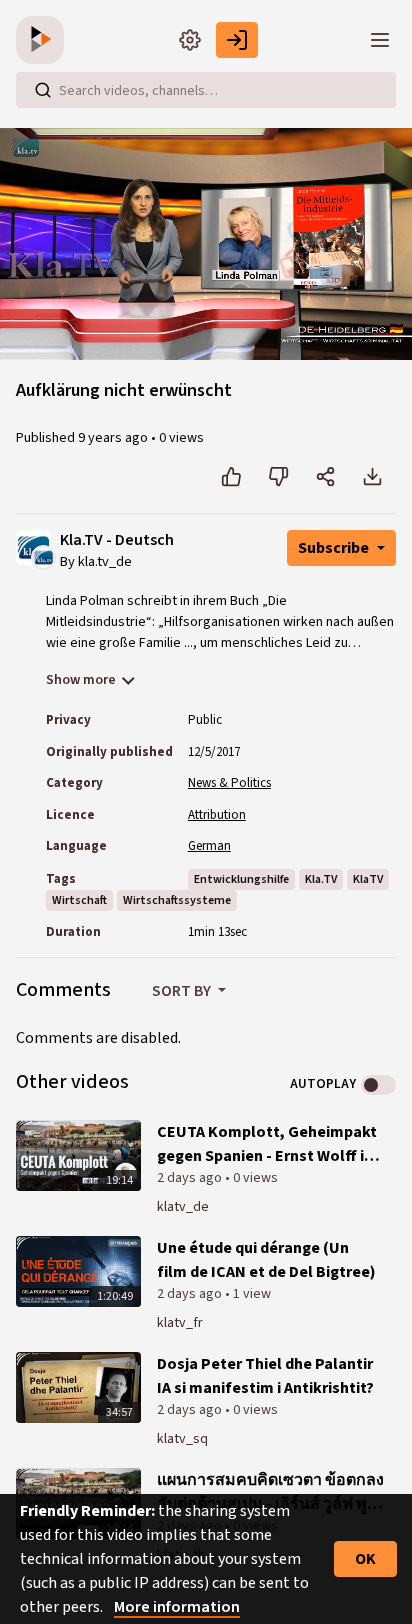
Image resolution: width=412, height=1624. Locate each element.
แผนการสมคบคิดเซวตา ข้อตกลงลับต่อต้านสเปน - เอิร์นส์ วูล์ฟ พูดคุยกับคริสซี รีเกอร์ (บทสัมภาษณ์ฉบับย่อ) (270, 1492)
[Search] (43, 90)
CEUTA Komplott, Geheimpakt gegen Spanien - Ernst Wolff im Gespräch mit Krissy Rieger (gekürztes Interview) (267, 1144)
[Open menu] (380, 40)
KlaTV (368, 879)
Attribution (217, 815)
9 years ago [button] (114, 438)
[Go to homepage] (44, 40)
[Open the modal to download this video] (372, 477)
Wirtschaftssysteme (177, 900)
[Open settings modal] (190, 40)
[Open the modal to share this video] (325, 477)
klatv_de (183, 1207)
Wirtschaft (79, 900)
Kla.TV (321, 879)
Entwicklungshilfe (241, 879)
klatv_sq (182, 1439)
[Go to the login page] (237, 40)
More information (177, 1607)
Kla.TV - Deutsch (117, 540)
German (209, 846)
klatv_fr (180, 1323)
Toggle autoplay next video (378, 1085)
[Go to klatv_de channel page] (43, 556)
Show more (81, 680)
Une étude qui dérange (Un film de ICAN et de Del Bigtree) (266, 1260)
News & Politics (229, 783)
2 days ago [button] (191, 1178)
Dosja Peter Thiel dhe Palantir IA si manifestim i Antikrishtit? (265, 1376)
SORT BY (183, 991)
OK (365, 1559)
